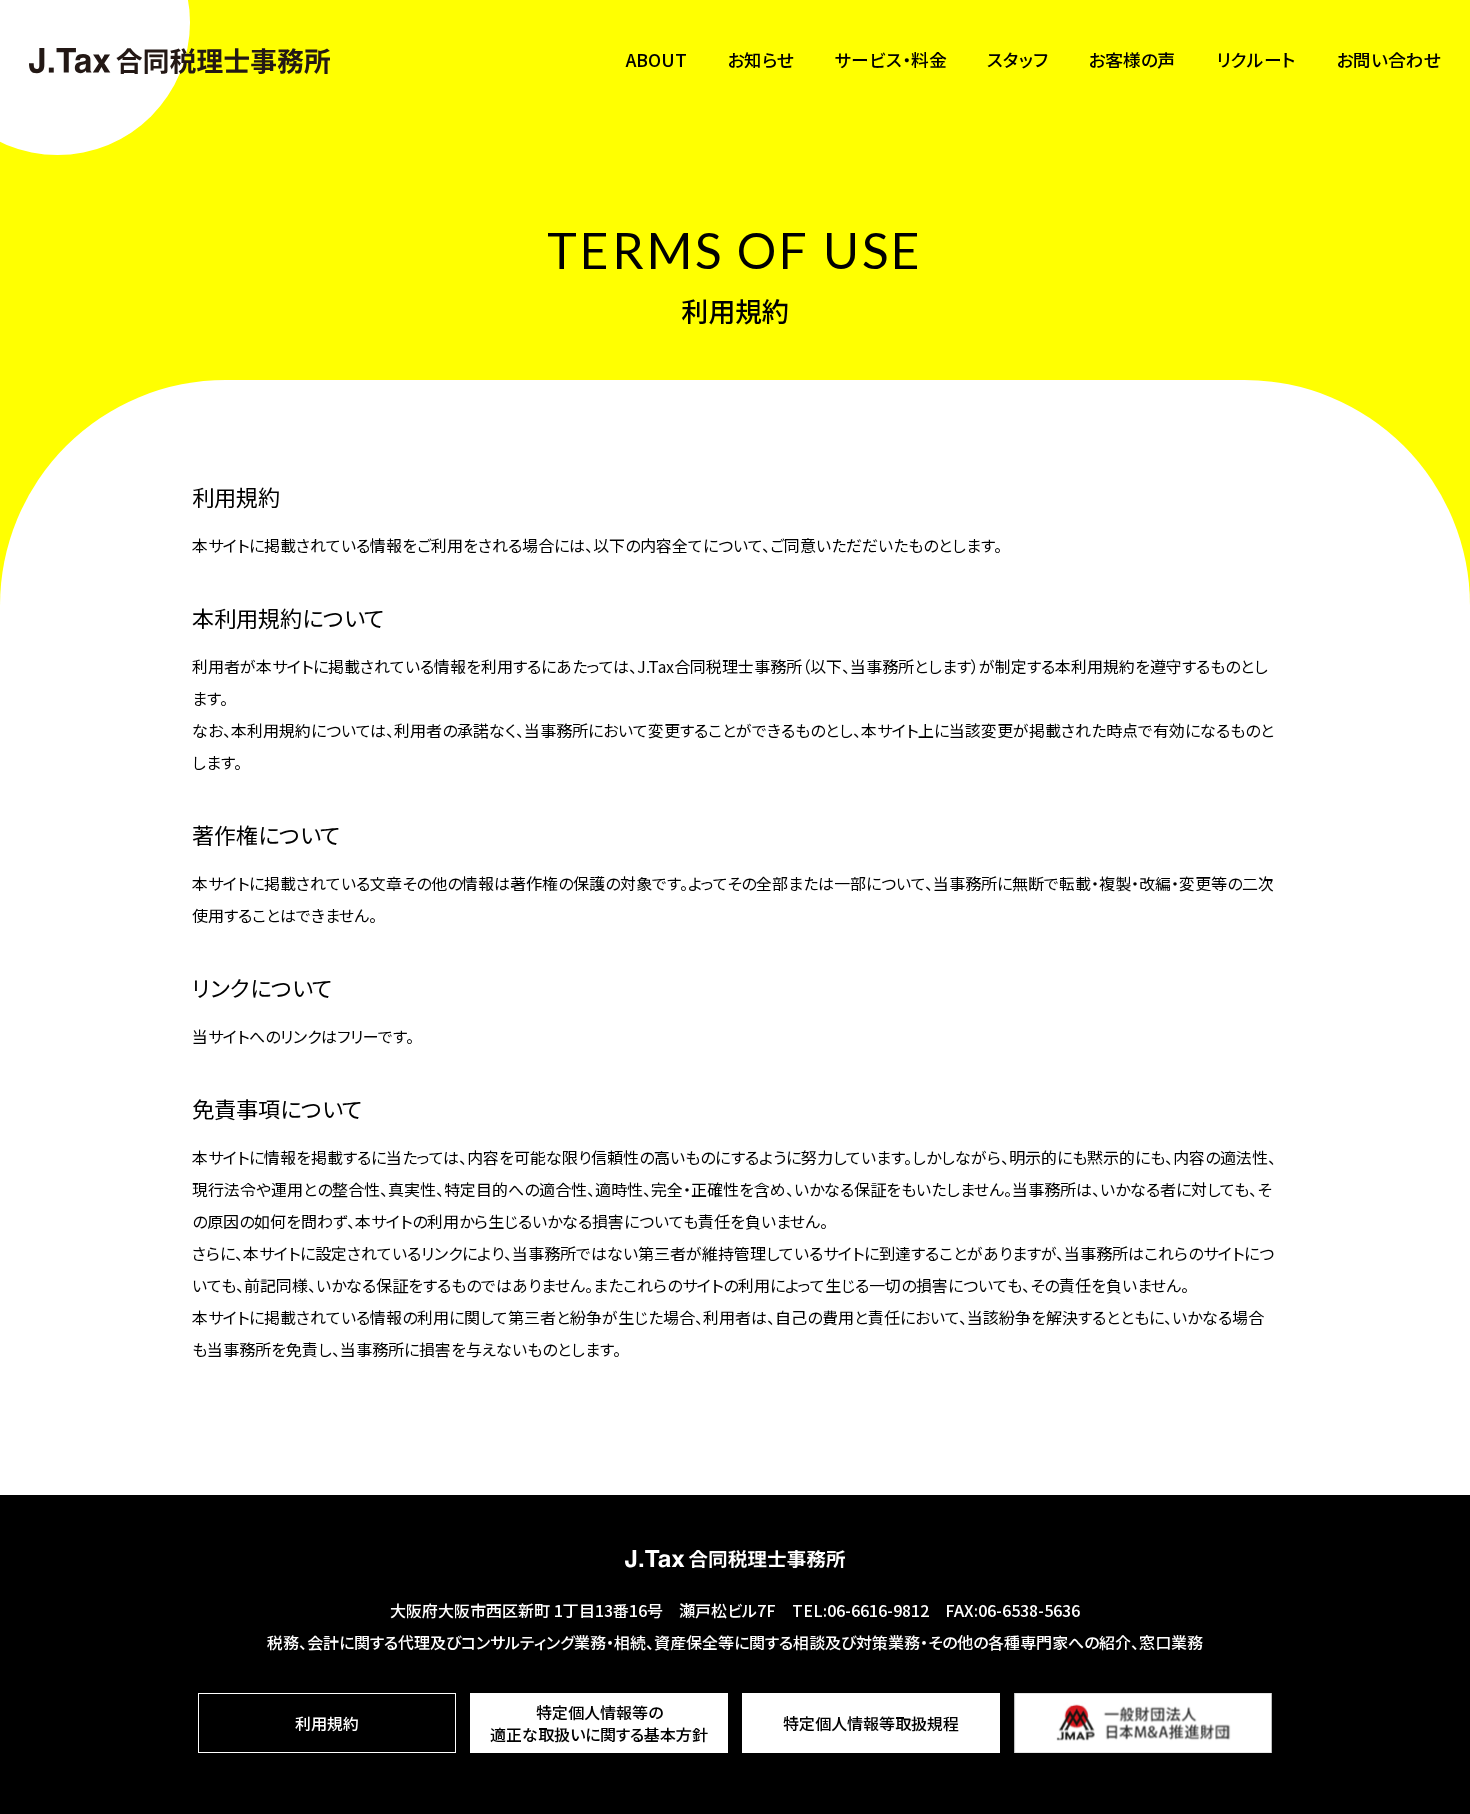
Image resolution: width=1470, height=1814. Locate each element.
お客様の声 (1132, 59)
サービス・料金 (890, 59)
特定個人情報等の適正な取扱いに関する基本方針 (599, 1723)
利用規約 (327, 1723)
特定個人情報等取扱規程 (871, 1723)
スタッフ (1017, 59)
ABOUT (656, 59)
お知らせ (760, 59)
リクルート (1256, 59)
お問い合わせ (1388, 59)
